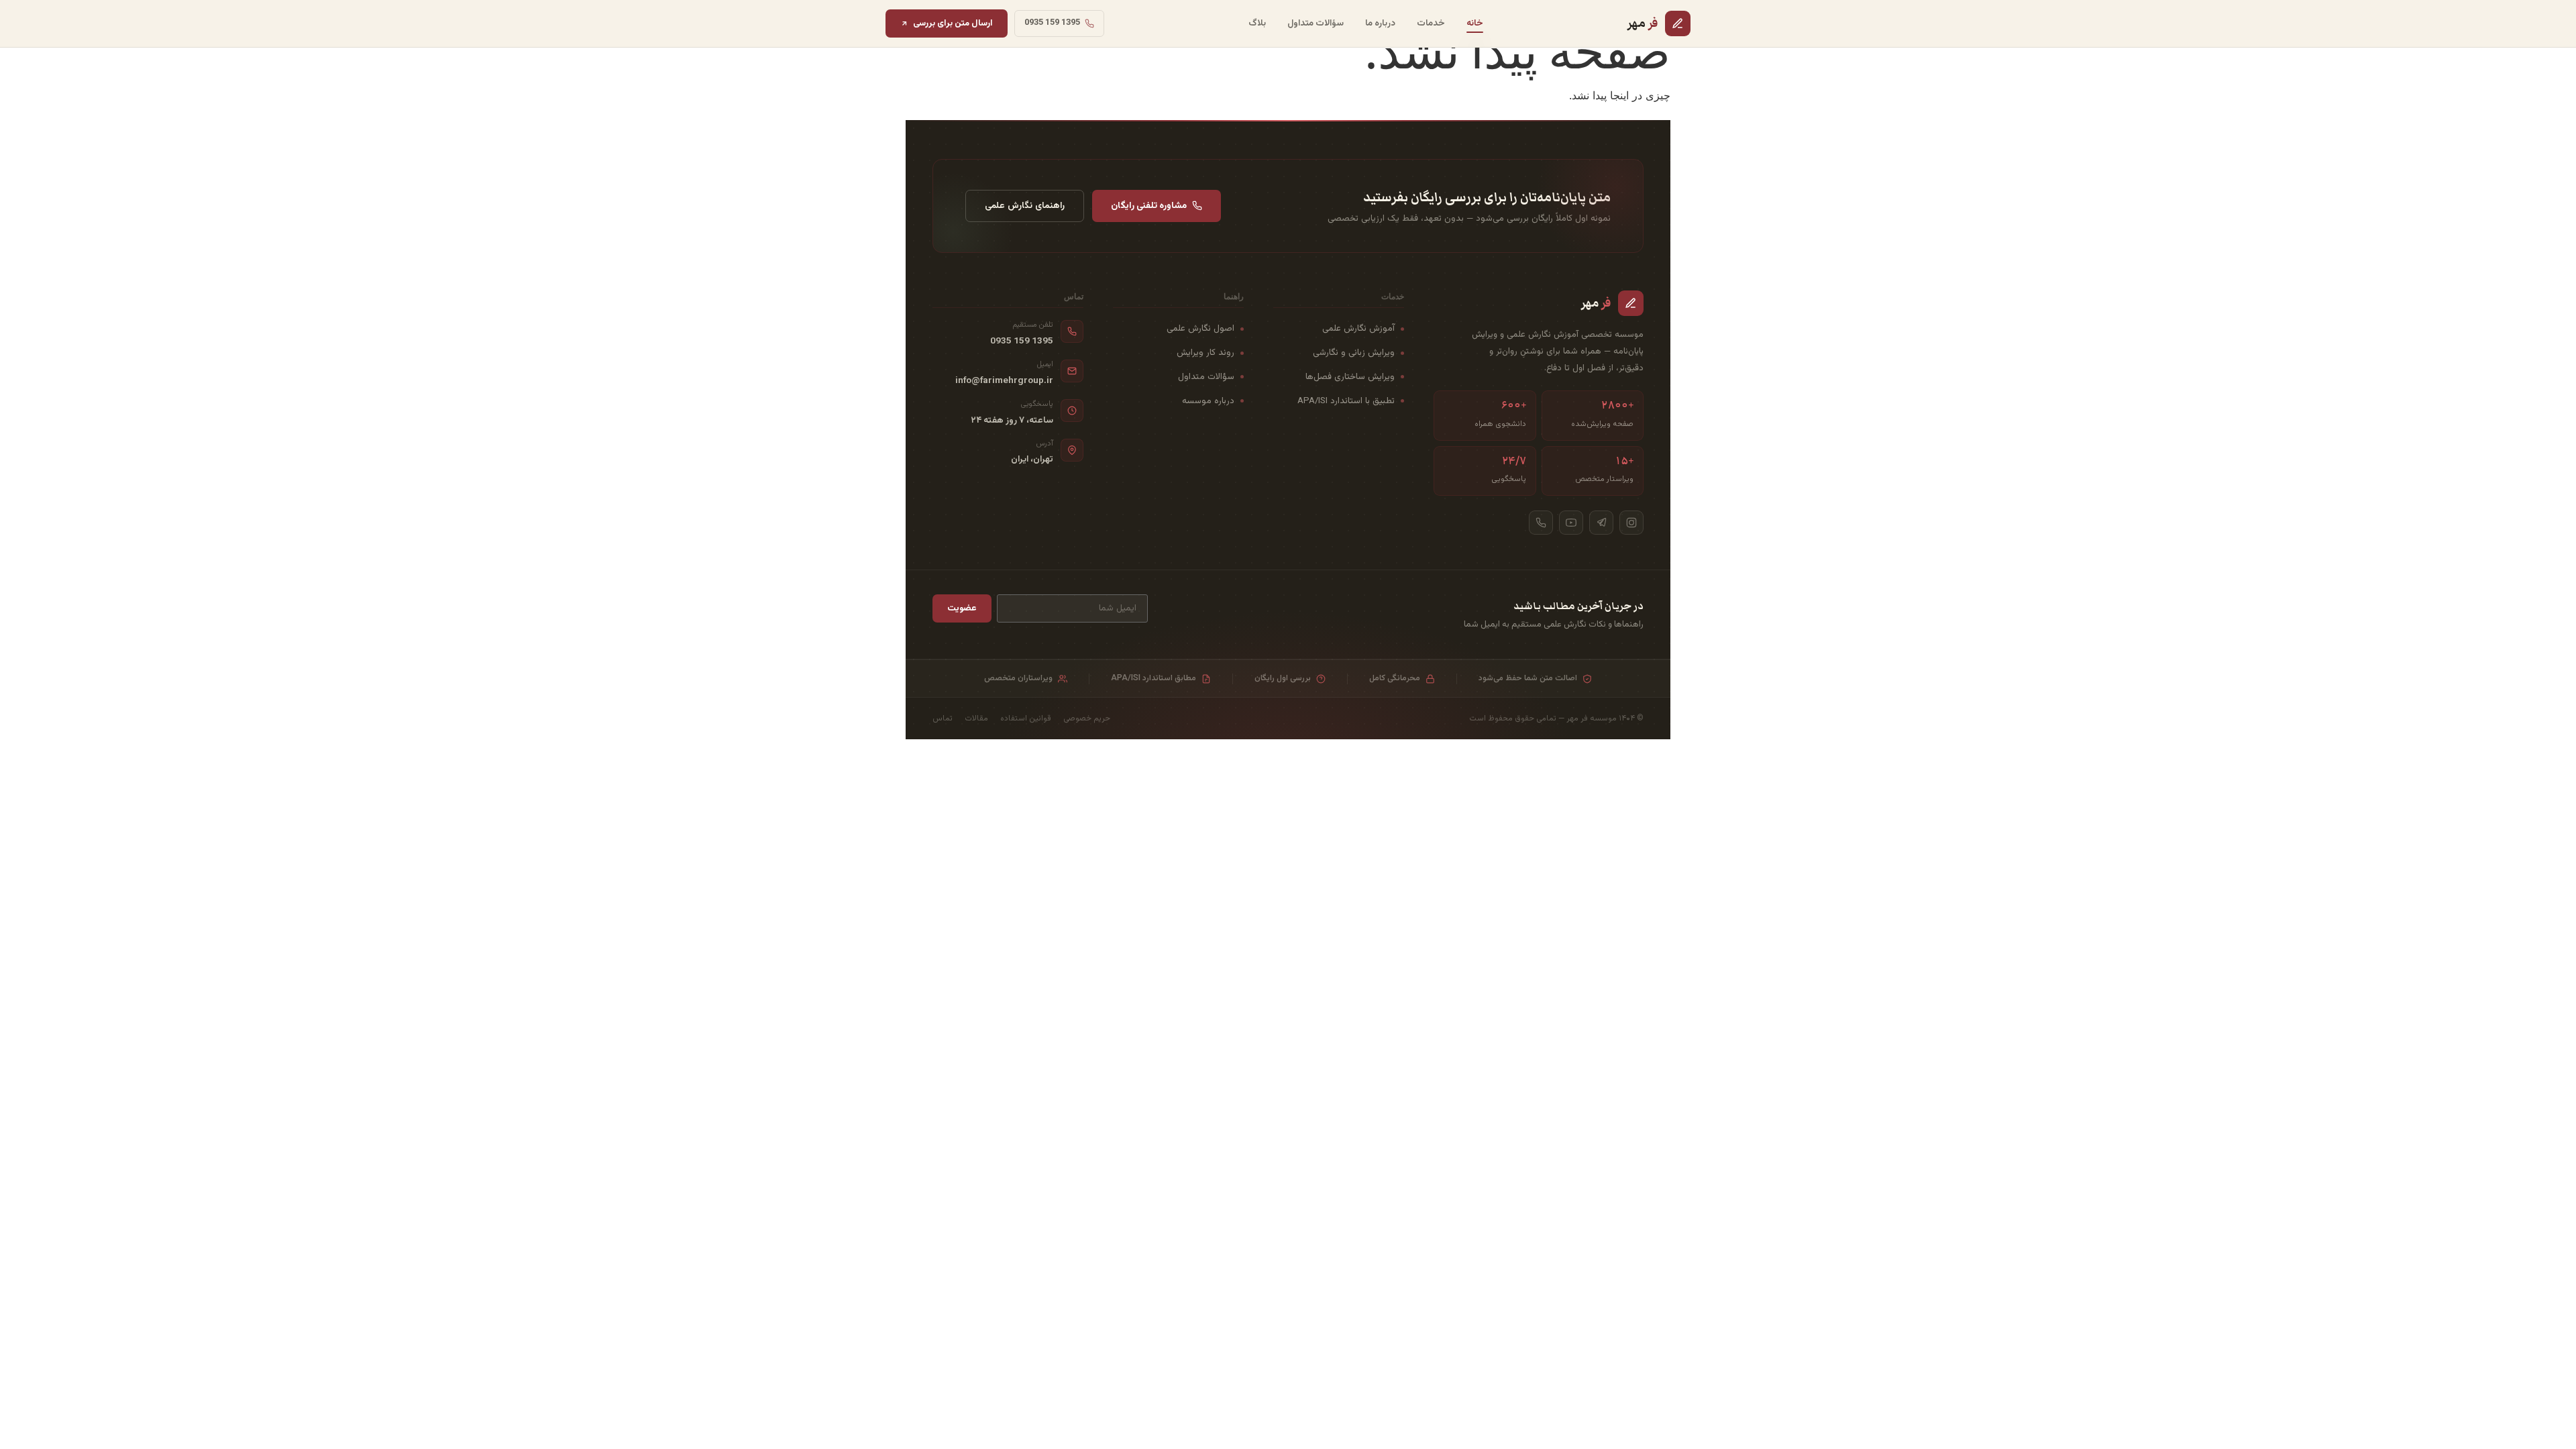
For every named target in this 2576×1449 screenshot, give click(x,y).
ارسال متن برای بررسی (953, 23)
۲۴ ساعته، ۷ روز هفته (1012, 421)
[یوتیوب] (1571, 523)
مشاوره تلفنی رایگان (1149, 206)
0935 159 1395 (1022, 341)
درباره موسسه (1208, 401)
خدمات (1431, 23)
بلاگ (1257, 23)
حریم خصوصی (1087, 718)
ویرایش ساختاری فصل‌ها (1350, 377)
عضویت (962, 608)
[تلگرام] (1601, 523)
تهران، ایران (1032, 460)
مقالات (976, 718)
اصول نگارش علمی (1200, 328)
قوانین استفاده (1026, 718)
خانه (1475, 23)
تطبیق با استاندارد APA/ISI (1346, 401)
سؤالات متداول (1316, 23)
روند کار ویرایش (1205, 353)
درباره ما (1380, 23)
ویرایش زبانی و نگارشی (1354, 353)
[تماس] (1541, 523)
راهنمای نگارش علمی (1025, 206)
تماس (943, 718)
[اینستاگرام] (1631, 523)
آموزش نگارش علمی (1358, 328)
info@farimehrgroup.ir (1004, 381)
